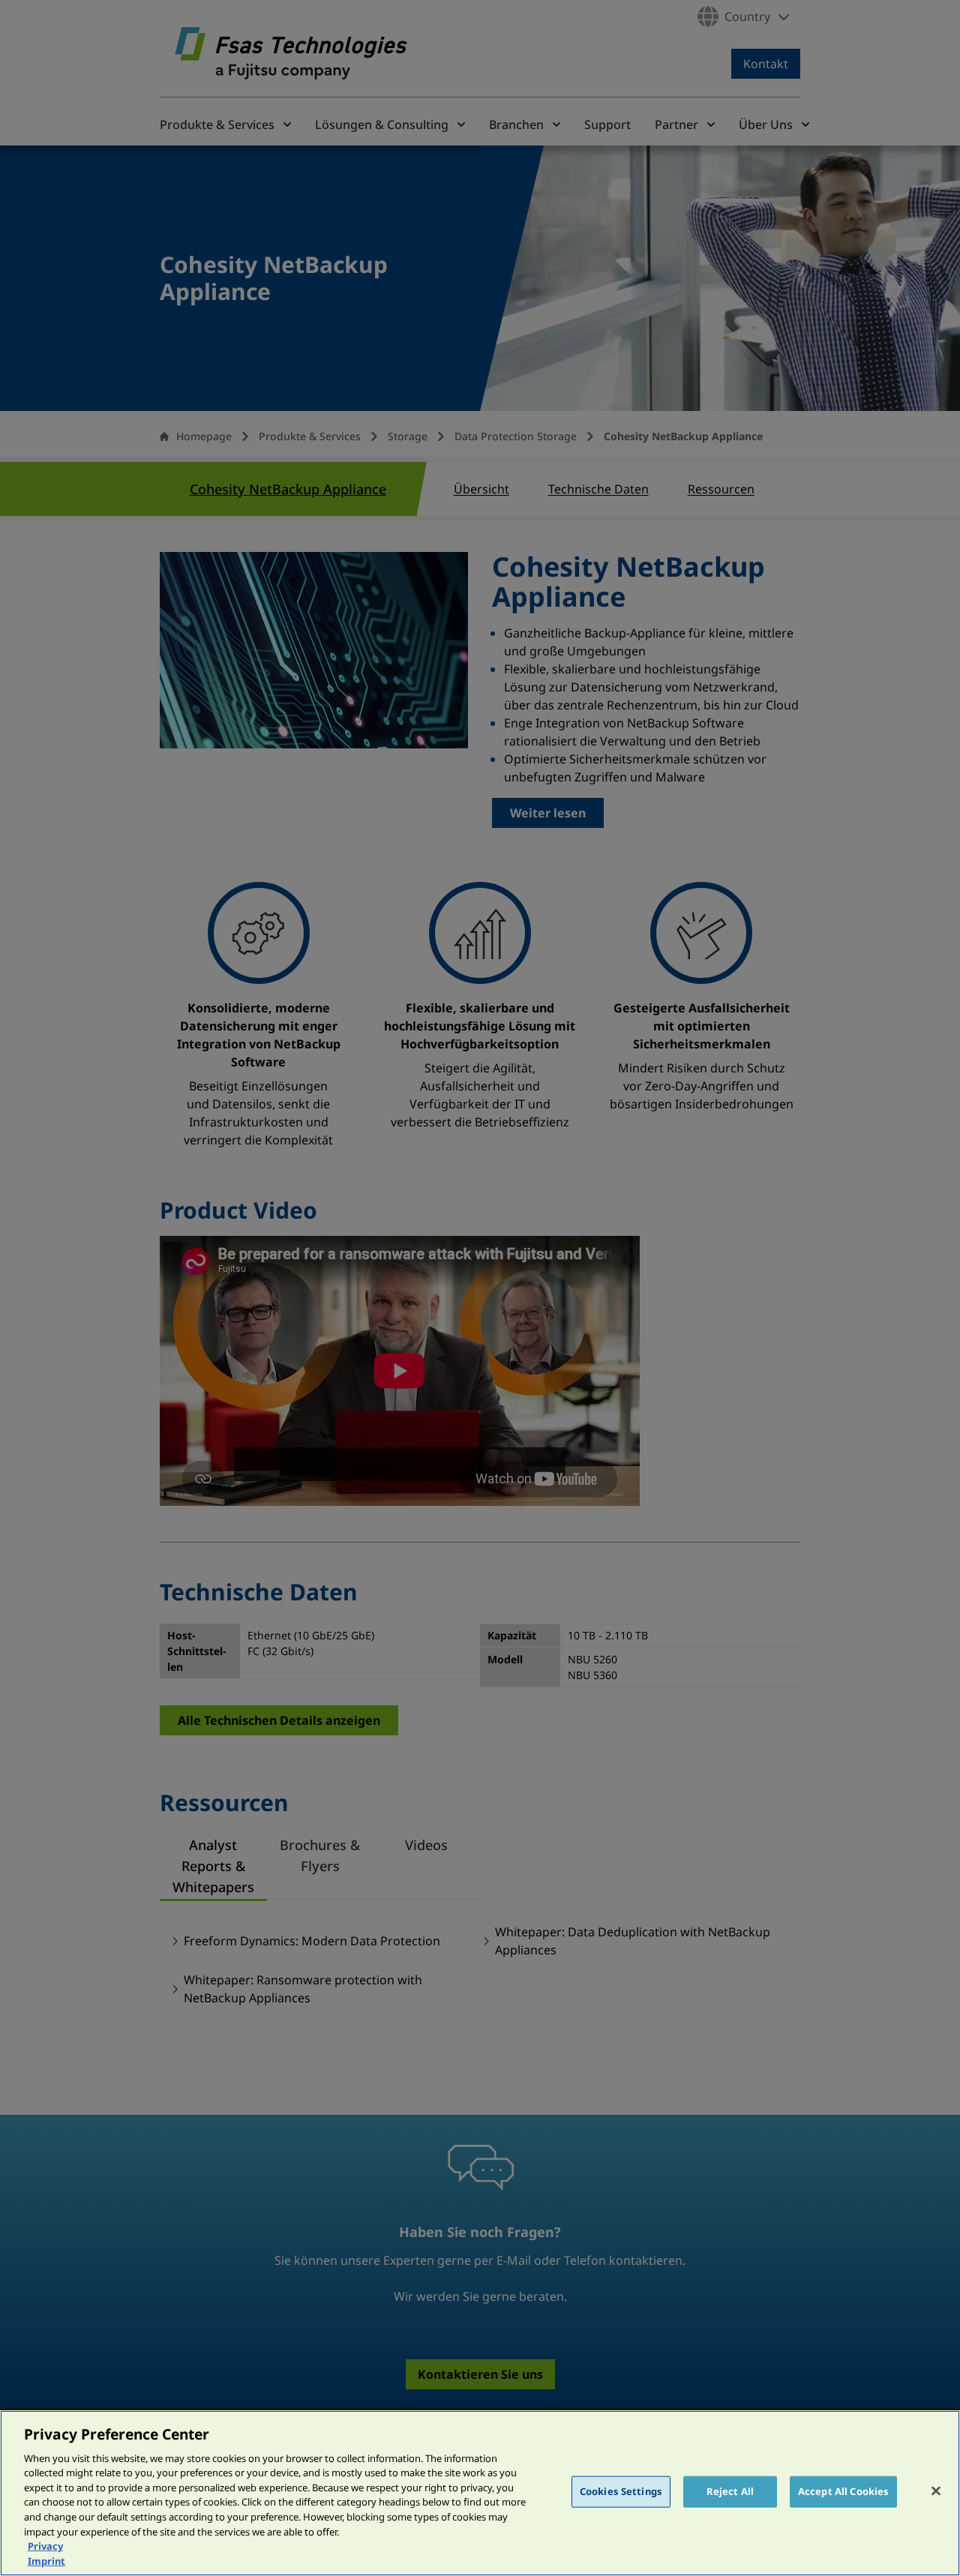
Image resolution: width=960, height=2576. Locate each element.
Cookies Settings (621, 2491)
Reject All (730, 2491)
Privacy (45, 2546)
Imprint (46, 2560)
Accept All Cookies (843, 2491)
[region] (480, 2493)
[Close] (936, 2491)
